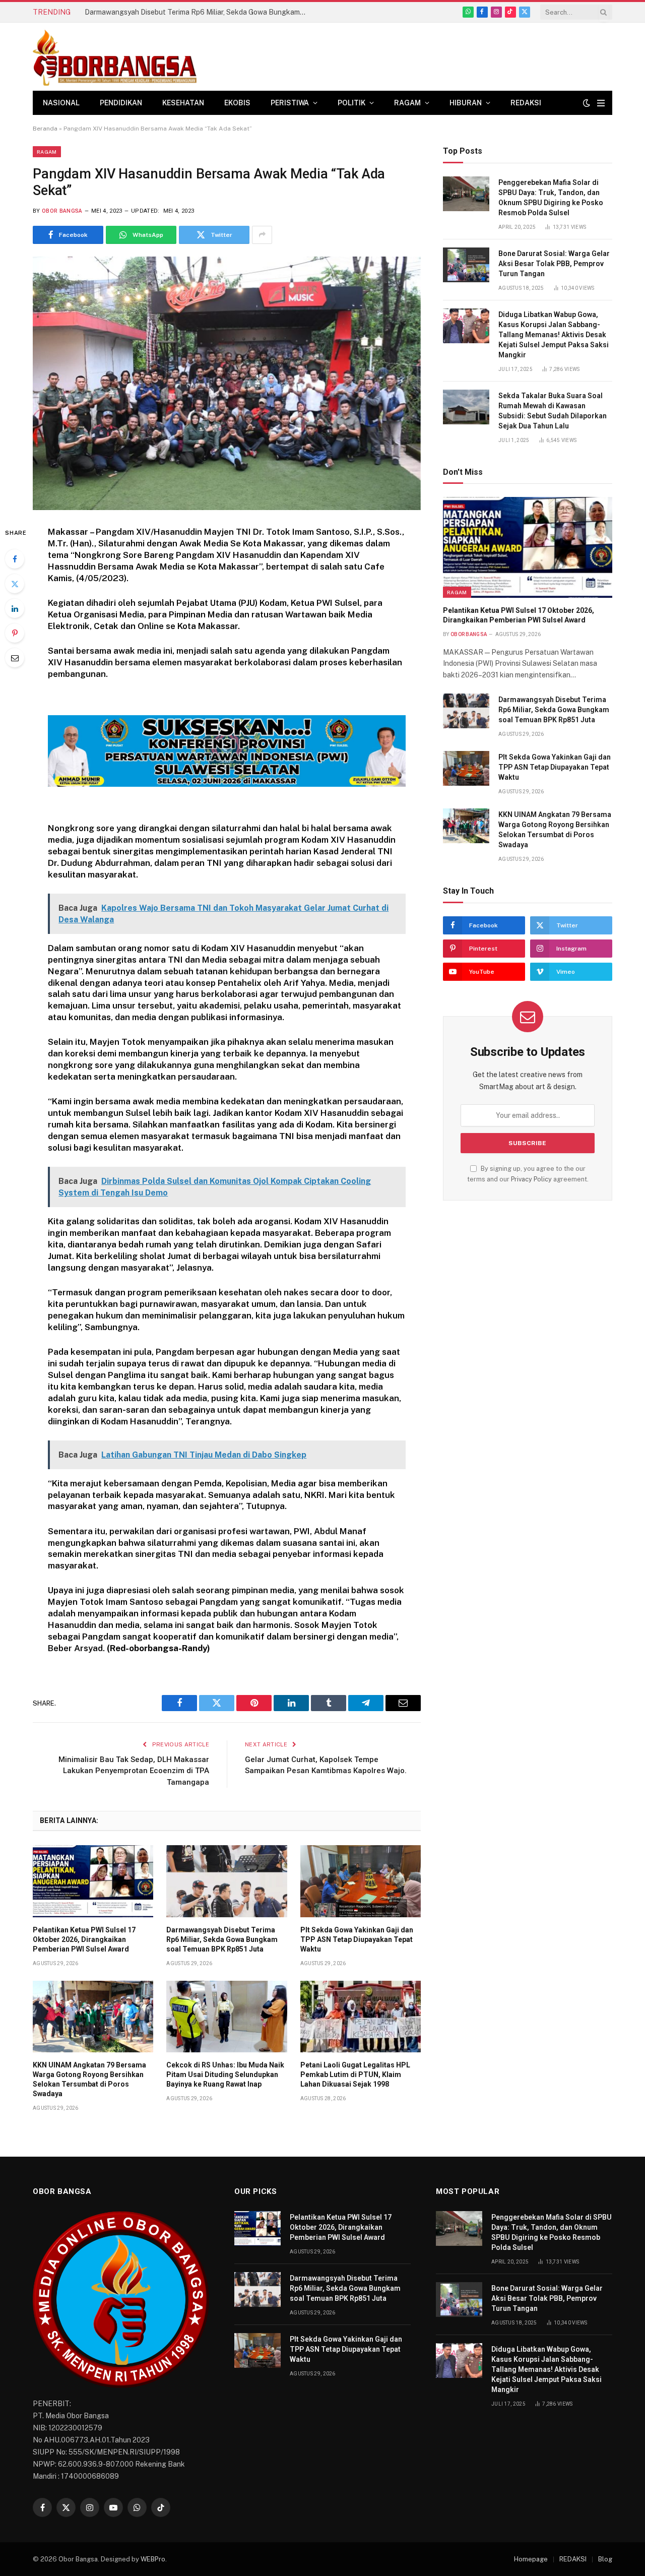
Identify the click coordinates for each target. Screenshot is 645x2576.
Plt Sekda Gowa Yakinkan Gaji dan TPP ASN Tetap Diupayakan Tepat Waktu (357, 1939)
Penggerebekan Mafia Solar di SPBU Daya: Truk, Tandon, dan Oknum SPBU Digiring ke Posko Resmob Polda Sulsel (551, 198)
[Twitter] (15, 584)
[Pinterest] (15, 633)
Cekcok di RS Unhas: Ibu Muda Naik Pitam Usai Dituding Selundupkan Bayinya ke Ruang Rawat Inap (225, 2075)
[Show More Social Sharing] (262, 235)
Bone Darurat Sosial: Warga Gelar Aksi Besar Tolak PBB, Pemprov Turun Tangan (554, 264)
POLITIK (351, 103)
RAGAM (407, 103)
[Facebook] (15, 559)
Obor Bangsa (62, 211)
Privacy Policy (531, 1179)
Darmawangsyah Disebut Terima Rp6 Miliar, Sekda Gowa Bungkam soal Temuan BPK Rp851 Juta (198, 12)
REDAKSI (526, 103)
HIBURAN (466, 103)
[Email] (15, 658)
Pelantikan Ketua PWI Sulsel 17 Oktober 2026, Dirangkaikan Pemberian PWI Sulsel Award (84, 1939)
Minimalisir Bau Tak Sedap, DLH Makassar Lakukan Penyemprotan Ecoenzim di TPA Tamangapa (134, 1771)
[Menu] (601, 103)
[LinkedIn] (15, 608)
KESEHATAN (183, 103)
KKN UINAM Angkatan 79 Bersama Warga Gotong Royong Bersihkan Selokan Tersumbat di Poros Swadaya (89, 2079)
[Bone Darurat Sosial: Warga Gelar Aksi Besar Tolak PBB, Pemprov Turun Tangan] (466, 265)
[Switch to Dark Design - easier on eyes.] (587, 103)
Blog (605, 2559)
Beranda (45, 129)
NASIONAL (61, 103)
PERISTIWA (290, 103)
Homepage (531, 2559)
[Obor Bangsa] (115, 57)
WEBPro (153, 2559)
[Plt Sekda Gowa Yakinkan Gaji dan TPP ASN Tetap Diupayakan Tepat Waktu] (361, 1881)
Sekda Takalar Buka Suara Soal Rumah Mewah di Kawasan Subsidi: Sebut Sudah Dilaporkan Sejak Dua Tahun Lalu (553, 411)
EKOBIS (237, 103)
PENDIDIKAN (121, 103)
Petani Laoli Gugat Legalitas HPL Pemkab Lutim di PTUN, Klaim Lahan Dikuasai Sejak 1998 (355, 2075)
